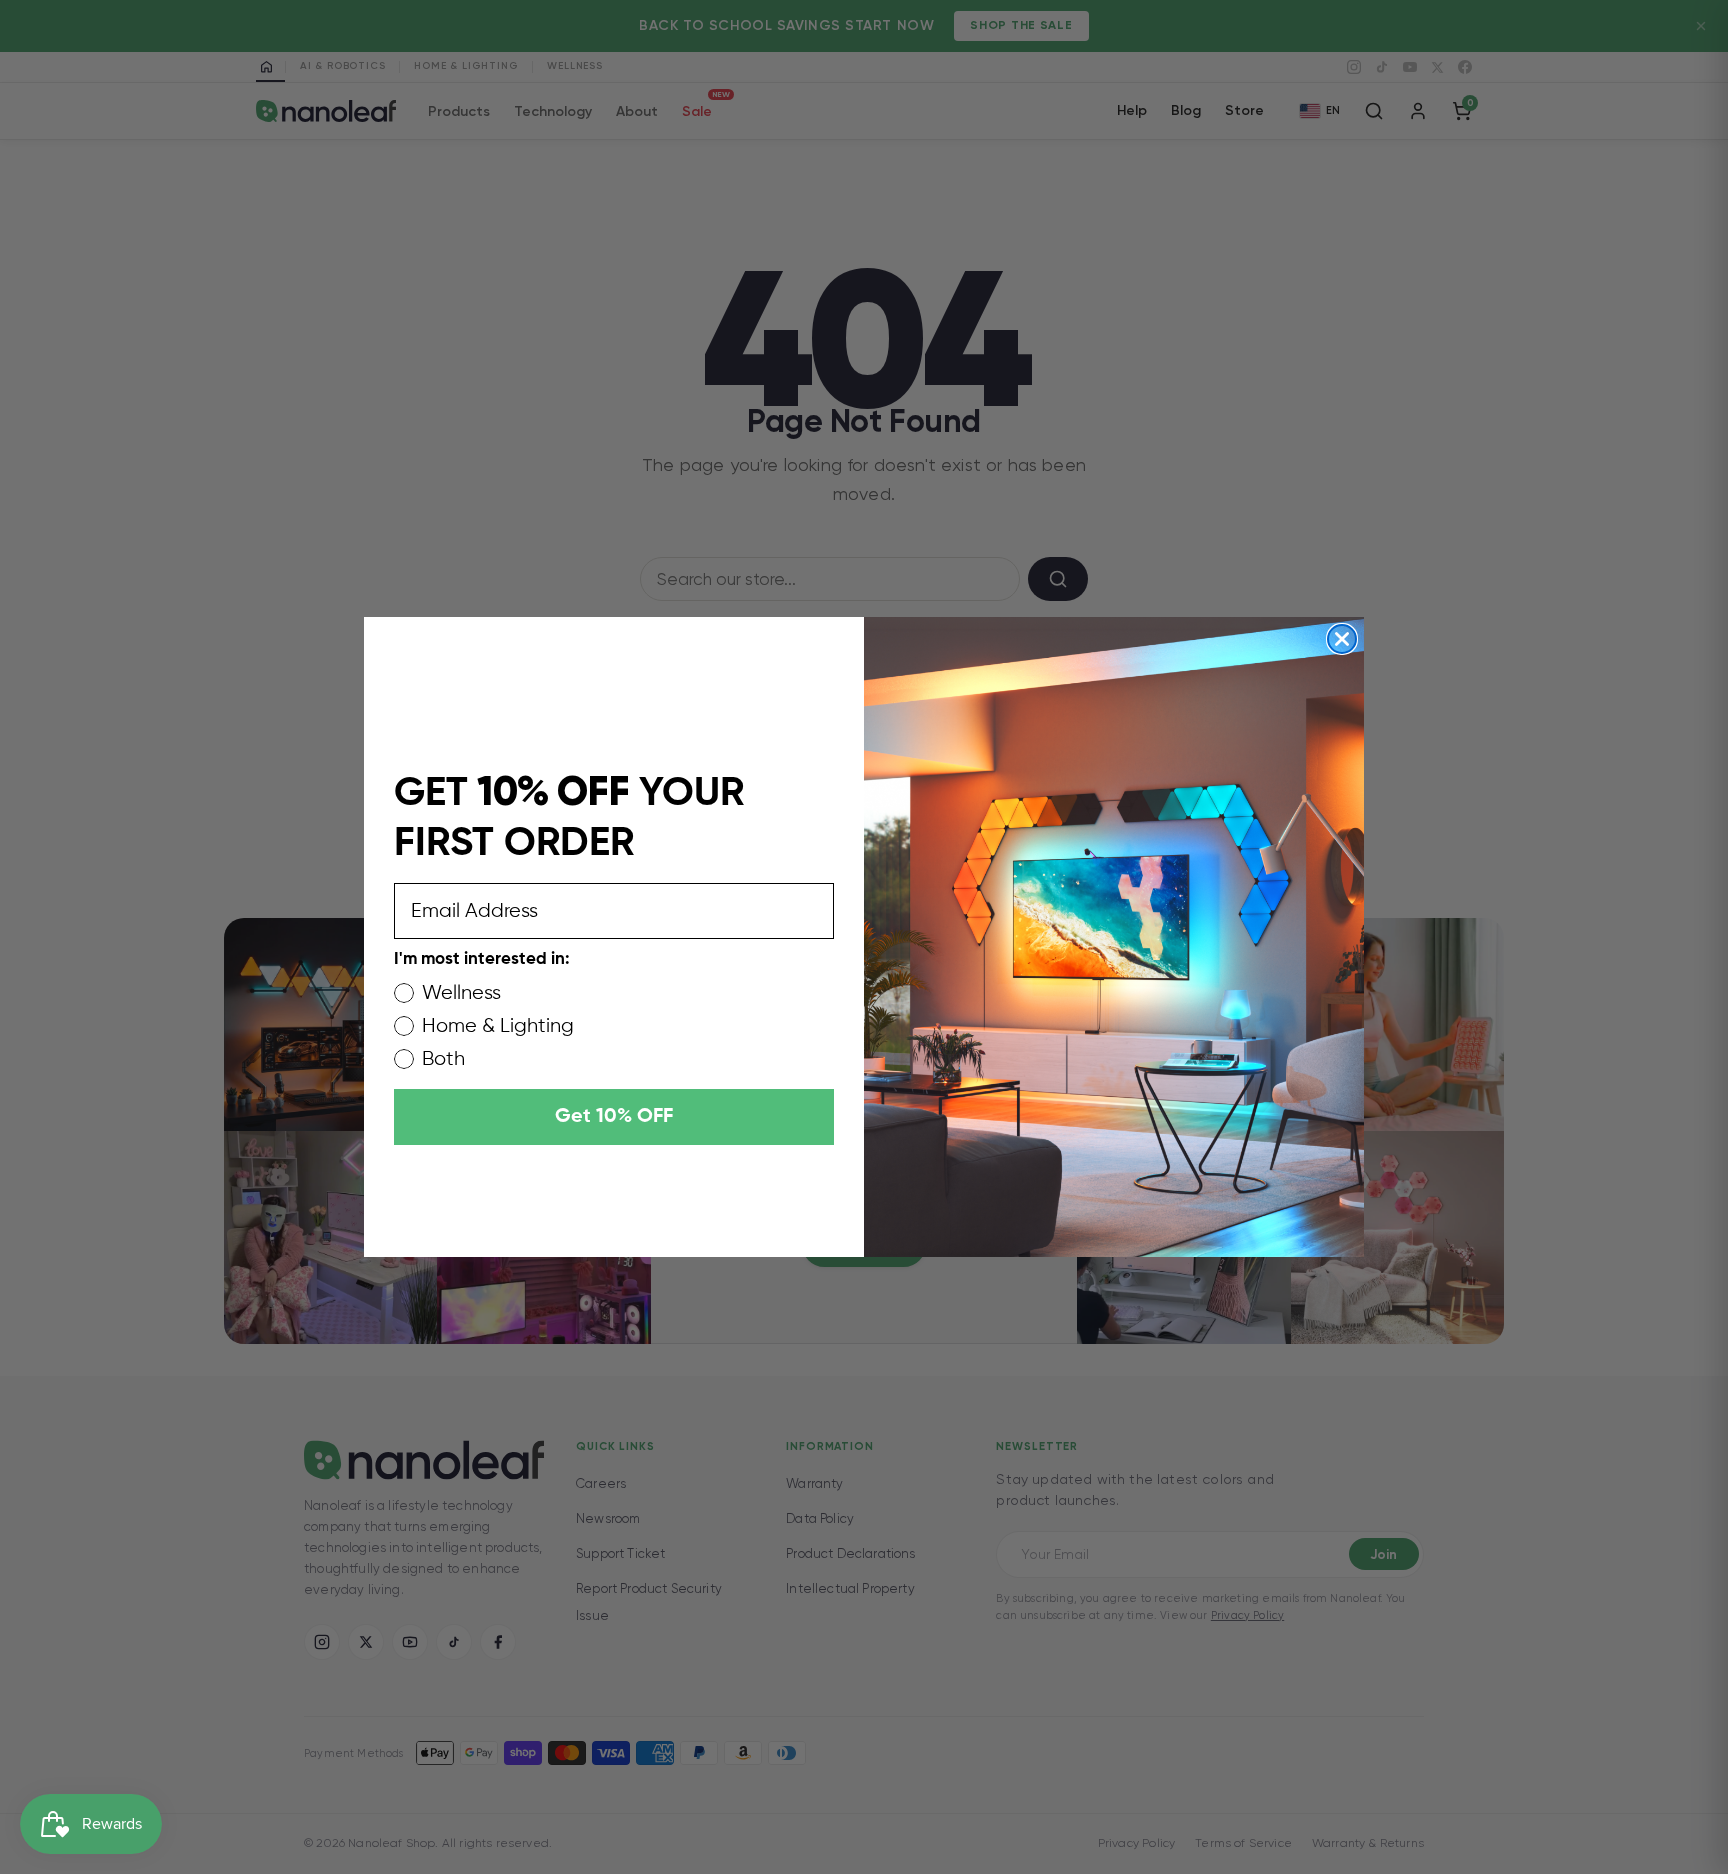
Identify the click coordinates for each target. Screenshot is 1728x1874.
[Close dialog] (1342, 639)
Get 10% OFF (614, 1117)
